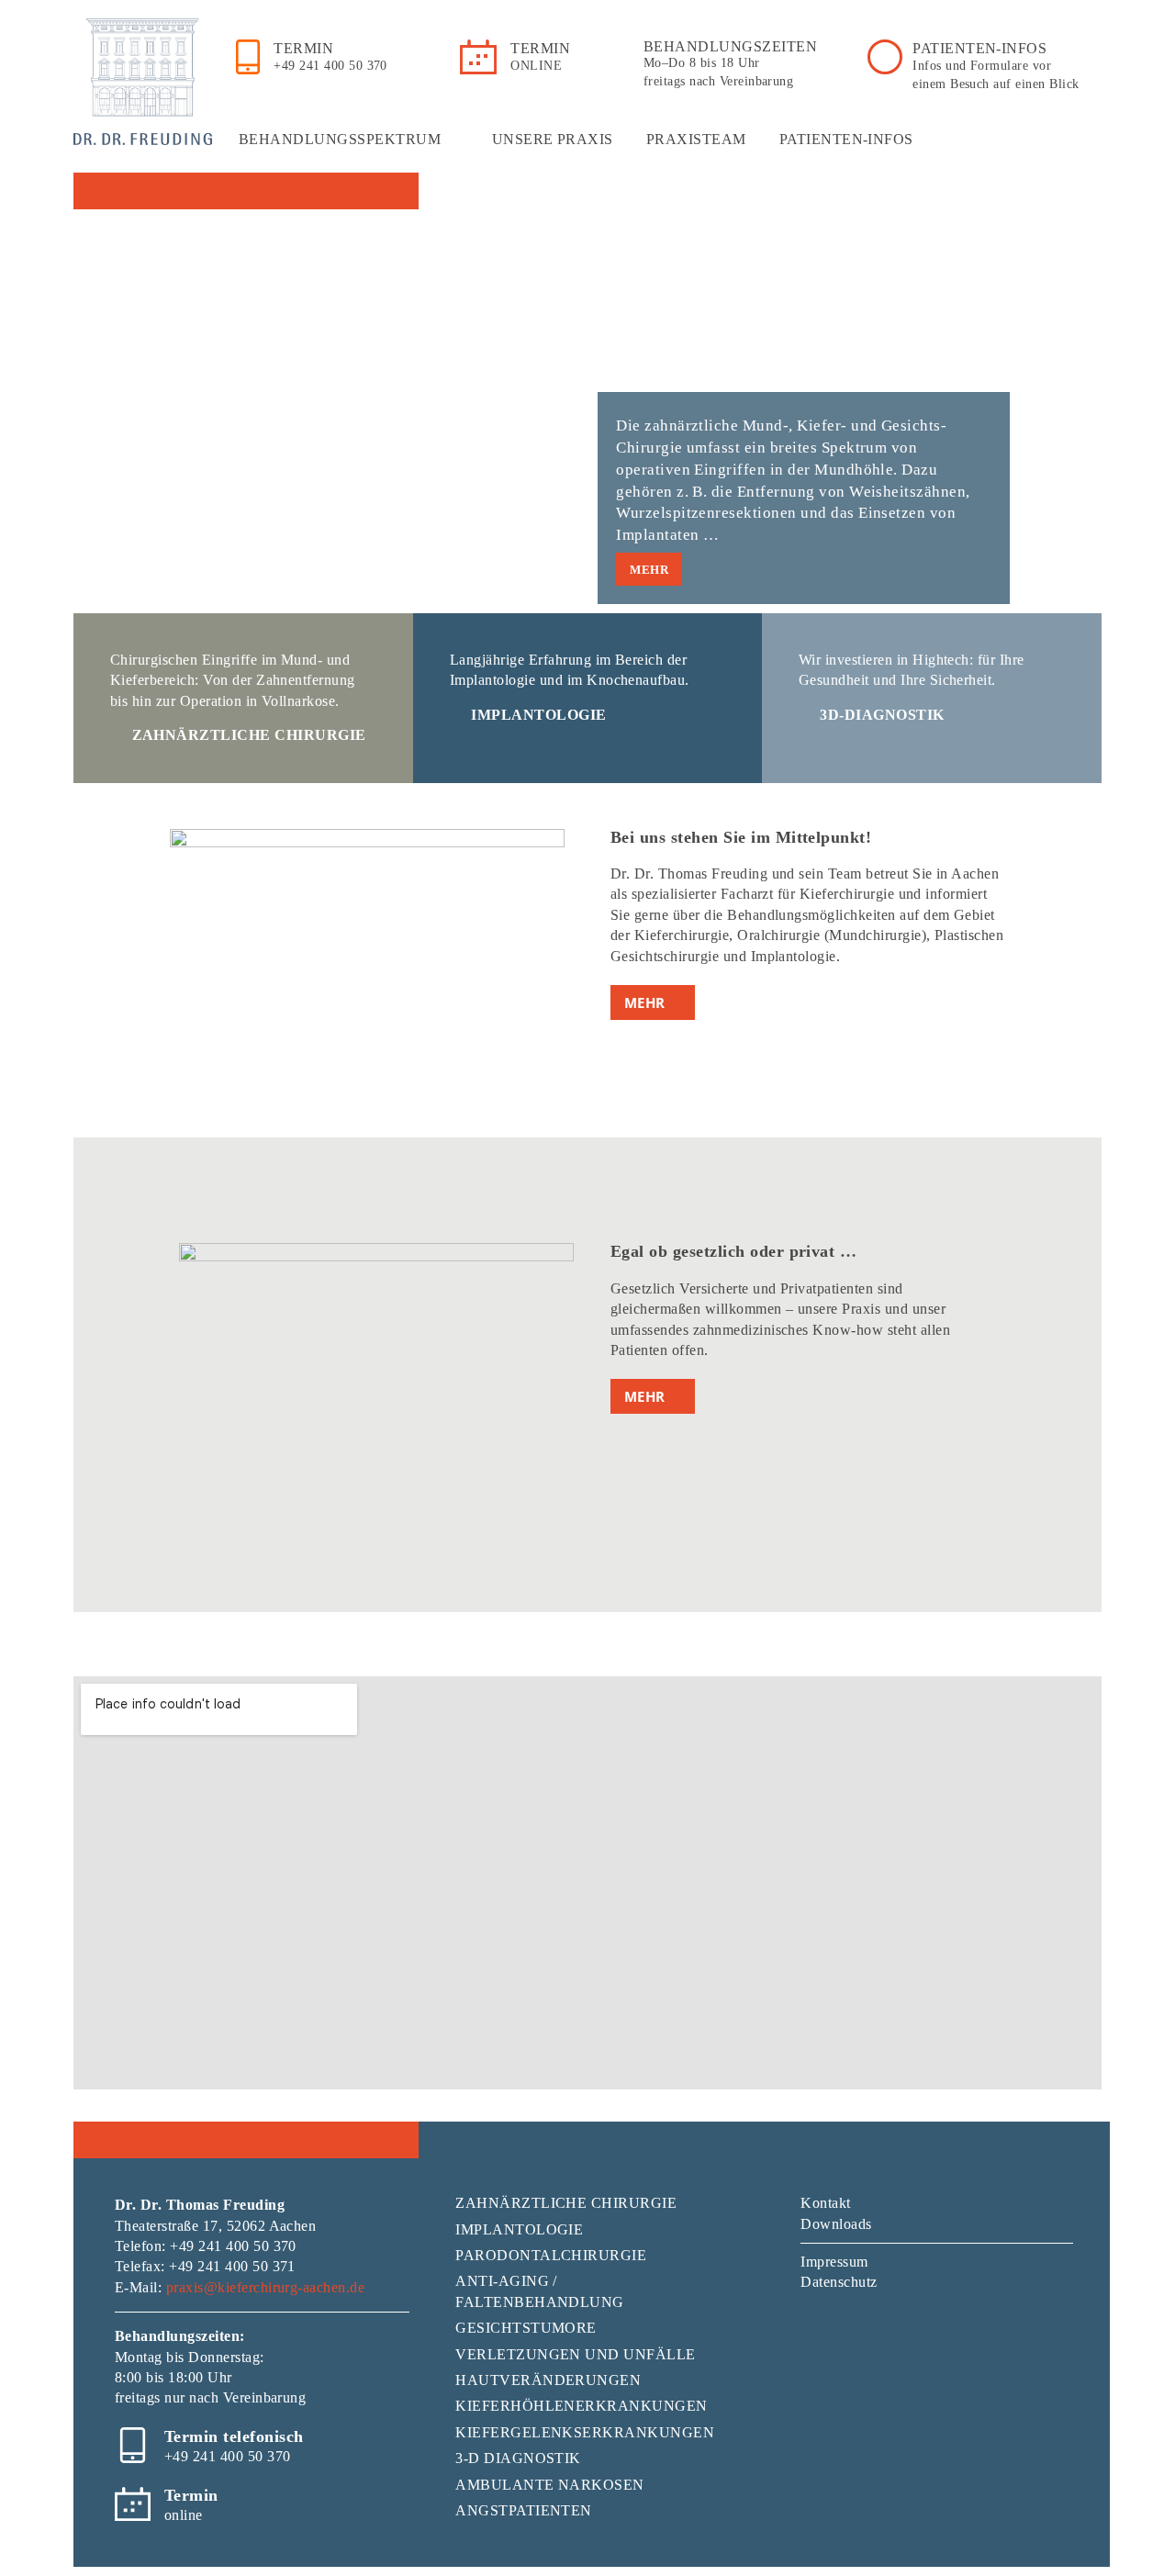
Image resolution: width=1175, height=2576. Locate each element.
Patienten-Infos (846, 139)
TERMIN (303, 48)
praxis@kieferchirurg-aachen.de (265, 2287)
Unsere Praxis (553, 139)
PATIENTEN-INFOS (979, 48)
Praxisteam (696, 139)
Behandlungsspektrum (340, 139)
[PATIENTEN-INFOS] (885, 57)
